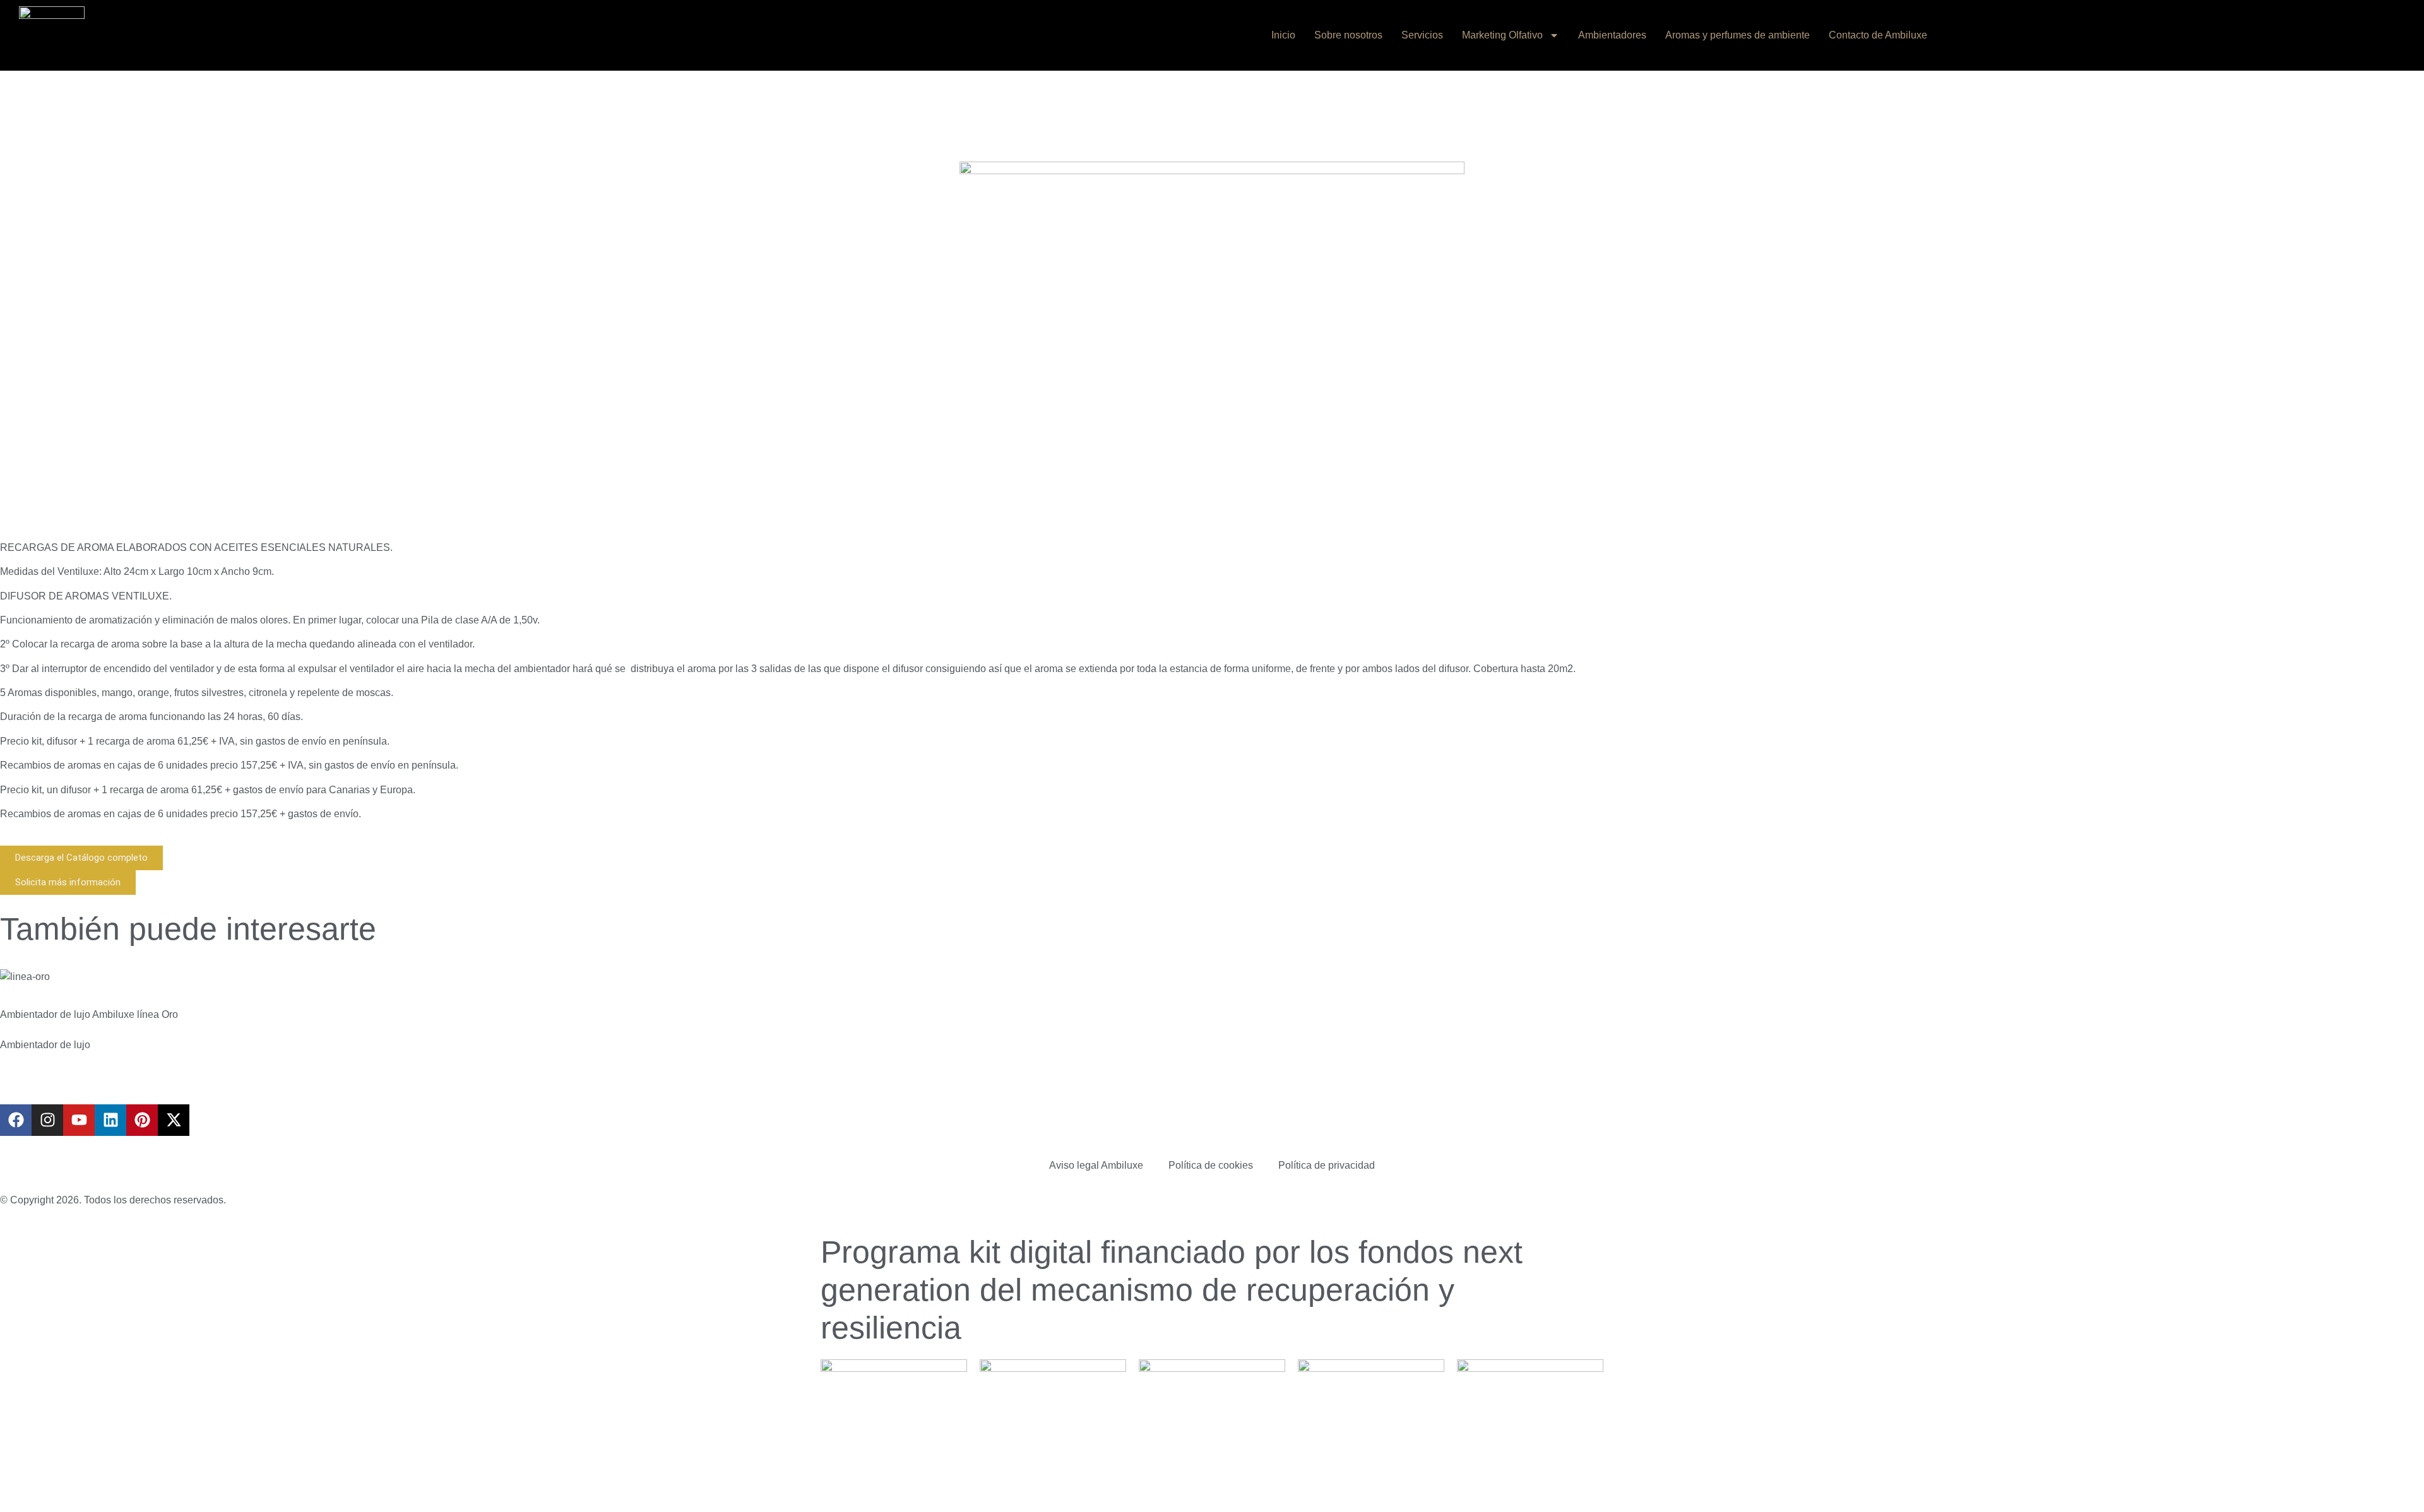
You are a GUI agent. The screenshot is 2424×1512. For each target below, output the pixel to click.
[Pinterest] (142, 1120)
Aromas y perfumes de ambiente (1738, 35)
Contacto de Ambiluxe (1878, 35)
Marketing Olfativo (1502, 35)
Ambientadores (1612, 35)
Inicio (1283, 35)
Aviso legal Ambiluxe (1096, 1165)
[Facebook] (16, 1120)
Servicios (1422, 35)
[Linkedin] (110, 1120)
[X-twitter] (174, 1120)
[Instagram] (47, 1120)
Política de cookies (1211, 1165)
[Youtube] (79, 1120)
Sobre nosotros (1348, 35)
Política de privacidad (1327, 1165)
